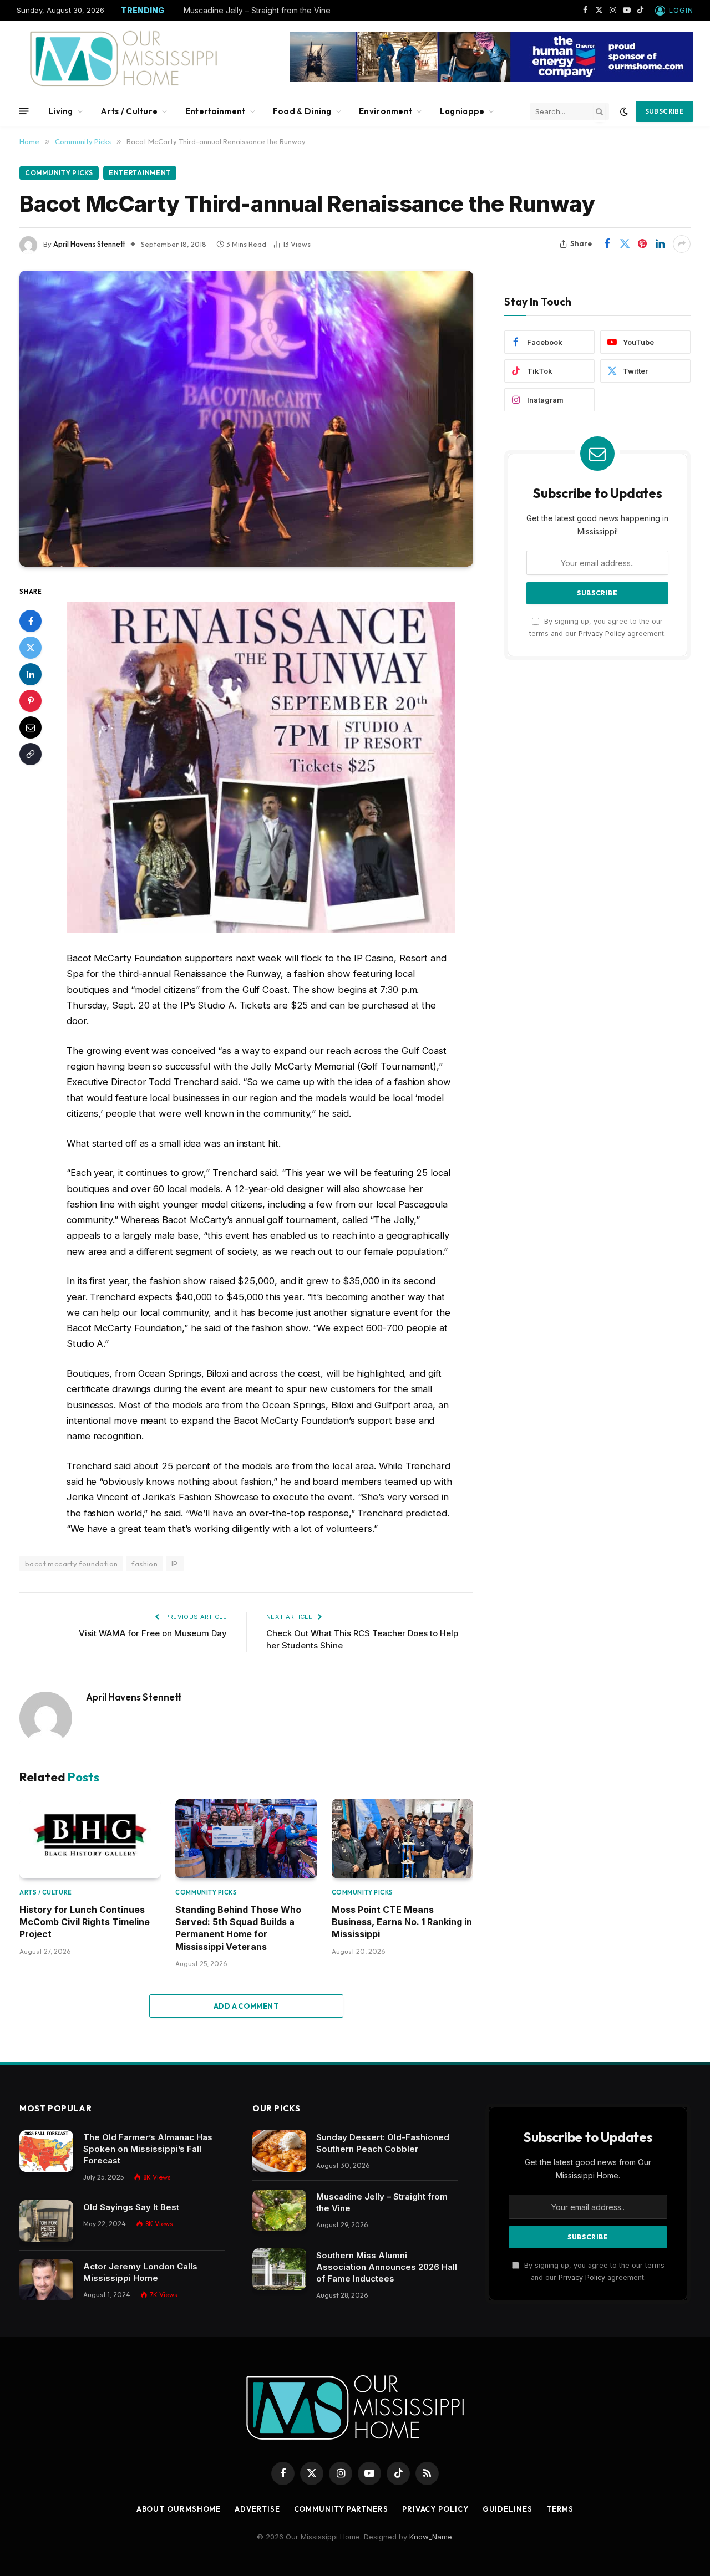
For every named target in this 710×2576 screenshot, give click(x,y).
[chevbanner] (491, 79)
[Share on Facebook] (607, 244)
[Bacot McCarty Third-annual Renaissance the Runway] (246, 419)
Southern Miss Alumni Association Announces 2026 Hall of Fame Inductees (387, 2267)
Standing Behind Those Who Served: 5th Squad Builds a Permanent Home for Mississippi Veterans (238, 1928)
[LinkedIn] (31, 675)
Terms (560, 2509)
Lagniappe (462, 111)
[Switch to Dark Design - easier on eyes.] (624, 111)
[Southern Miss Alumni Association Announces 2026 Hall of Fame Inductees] (279, 2269)
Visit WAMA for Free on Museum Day (153, 1633)
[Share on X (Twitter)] (625, 244)
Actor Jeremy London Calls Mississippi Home (140, 2272)
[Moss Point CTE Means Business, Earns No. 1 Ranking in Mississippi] (402, 1839)
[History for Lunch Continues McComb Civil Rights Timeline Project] (90, 1839)
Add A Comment (246, 2006)
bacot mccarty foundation (71, 1564)
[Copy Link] (31, 755)
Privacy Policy (602, 633)
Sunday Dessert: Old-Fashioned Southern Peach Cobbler (383, 2143)
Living (61, 111)
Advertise (257, 2509)
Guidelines (508, 2509)
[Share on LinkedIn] (660, 244)
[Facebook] (31, 622)
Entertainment (215, 111)
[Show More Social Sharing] (682, 244)
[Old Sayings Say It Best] (46, 2221)
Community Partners (341, 2509)
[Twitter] (31, 648)
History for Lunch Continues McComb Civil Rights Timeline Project (85, 1922)
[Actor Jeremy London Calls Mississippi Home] (46, 2280)
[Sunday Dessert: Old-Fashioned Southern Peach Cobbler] (279, 2151)
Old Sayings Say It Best (131, 2207)
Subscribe (665, 111)
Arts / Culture (129, 111)
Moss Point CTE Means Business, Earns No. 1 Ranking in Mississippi (402, 1922)
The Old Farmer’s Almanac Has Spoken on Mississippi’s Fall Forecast (148, 2149)
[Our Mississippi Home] (124, 58)
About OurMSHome (179, 2509)
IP (175, 1564)
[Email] (31, 728)
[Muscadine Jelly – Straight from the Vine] (279, 2210)
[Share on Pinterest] (642, 244)
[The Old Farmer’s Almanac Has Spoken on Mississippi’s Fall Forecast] (46, 2151)
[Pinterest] (31, 701)
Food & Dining (302, 111)
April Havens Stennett (89, 244)
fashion (144, 1564)
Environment (386, 111)
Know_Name (431, 2537)
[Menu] (24, 111)
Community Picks (59, 173)
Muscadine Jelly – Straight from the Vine (257, 10)
